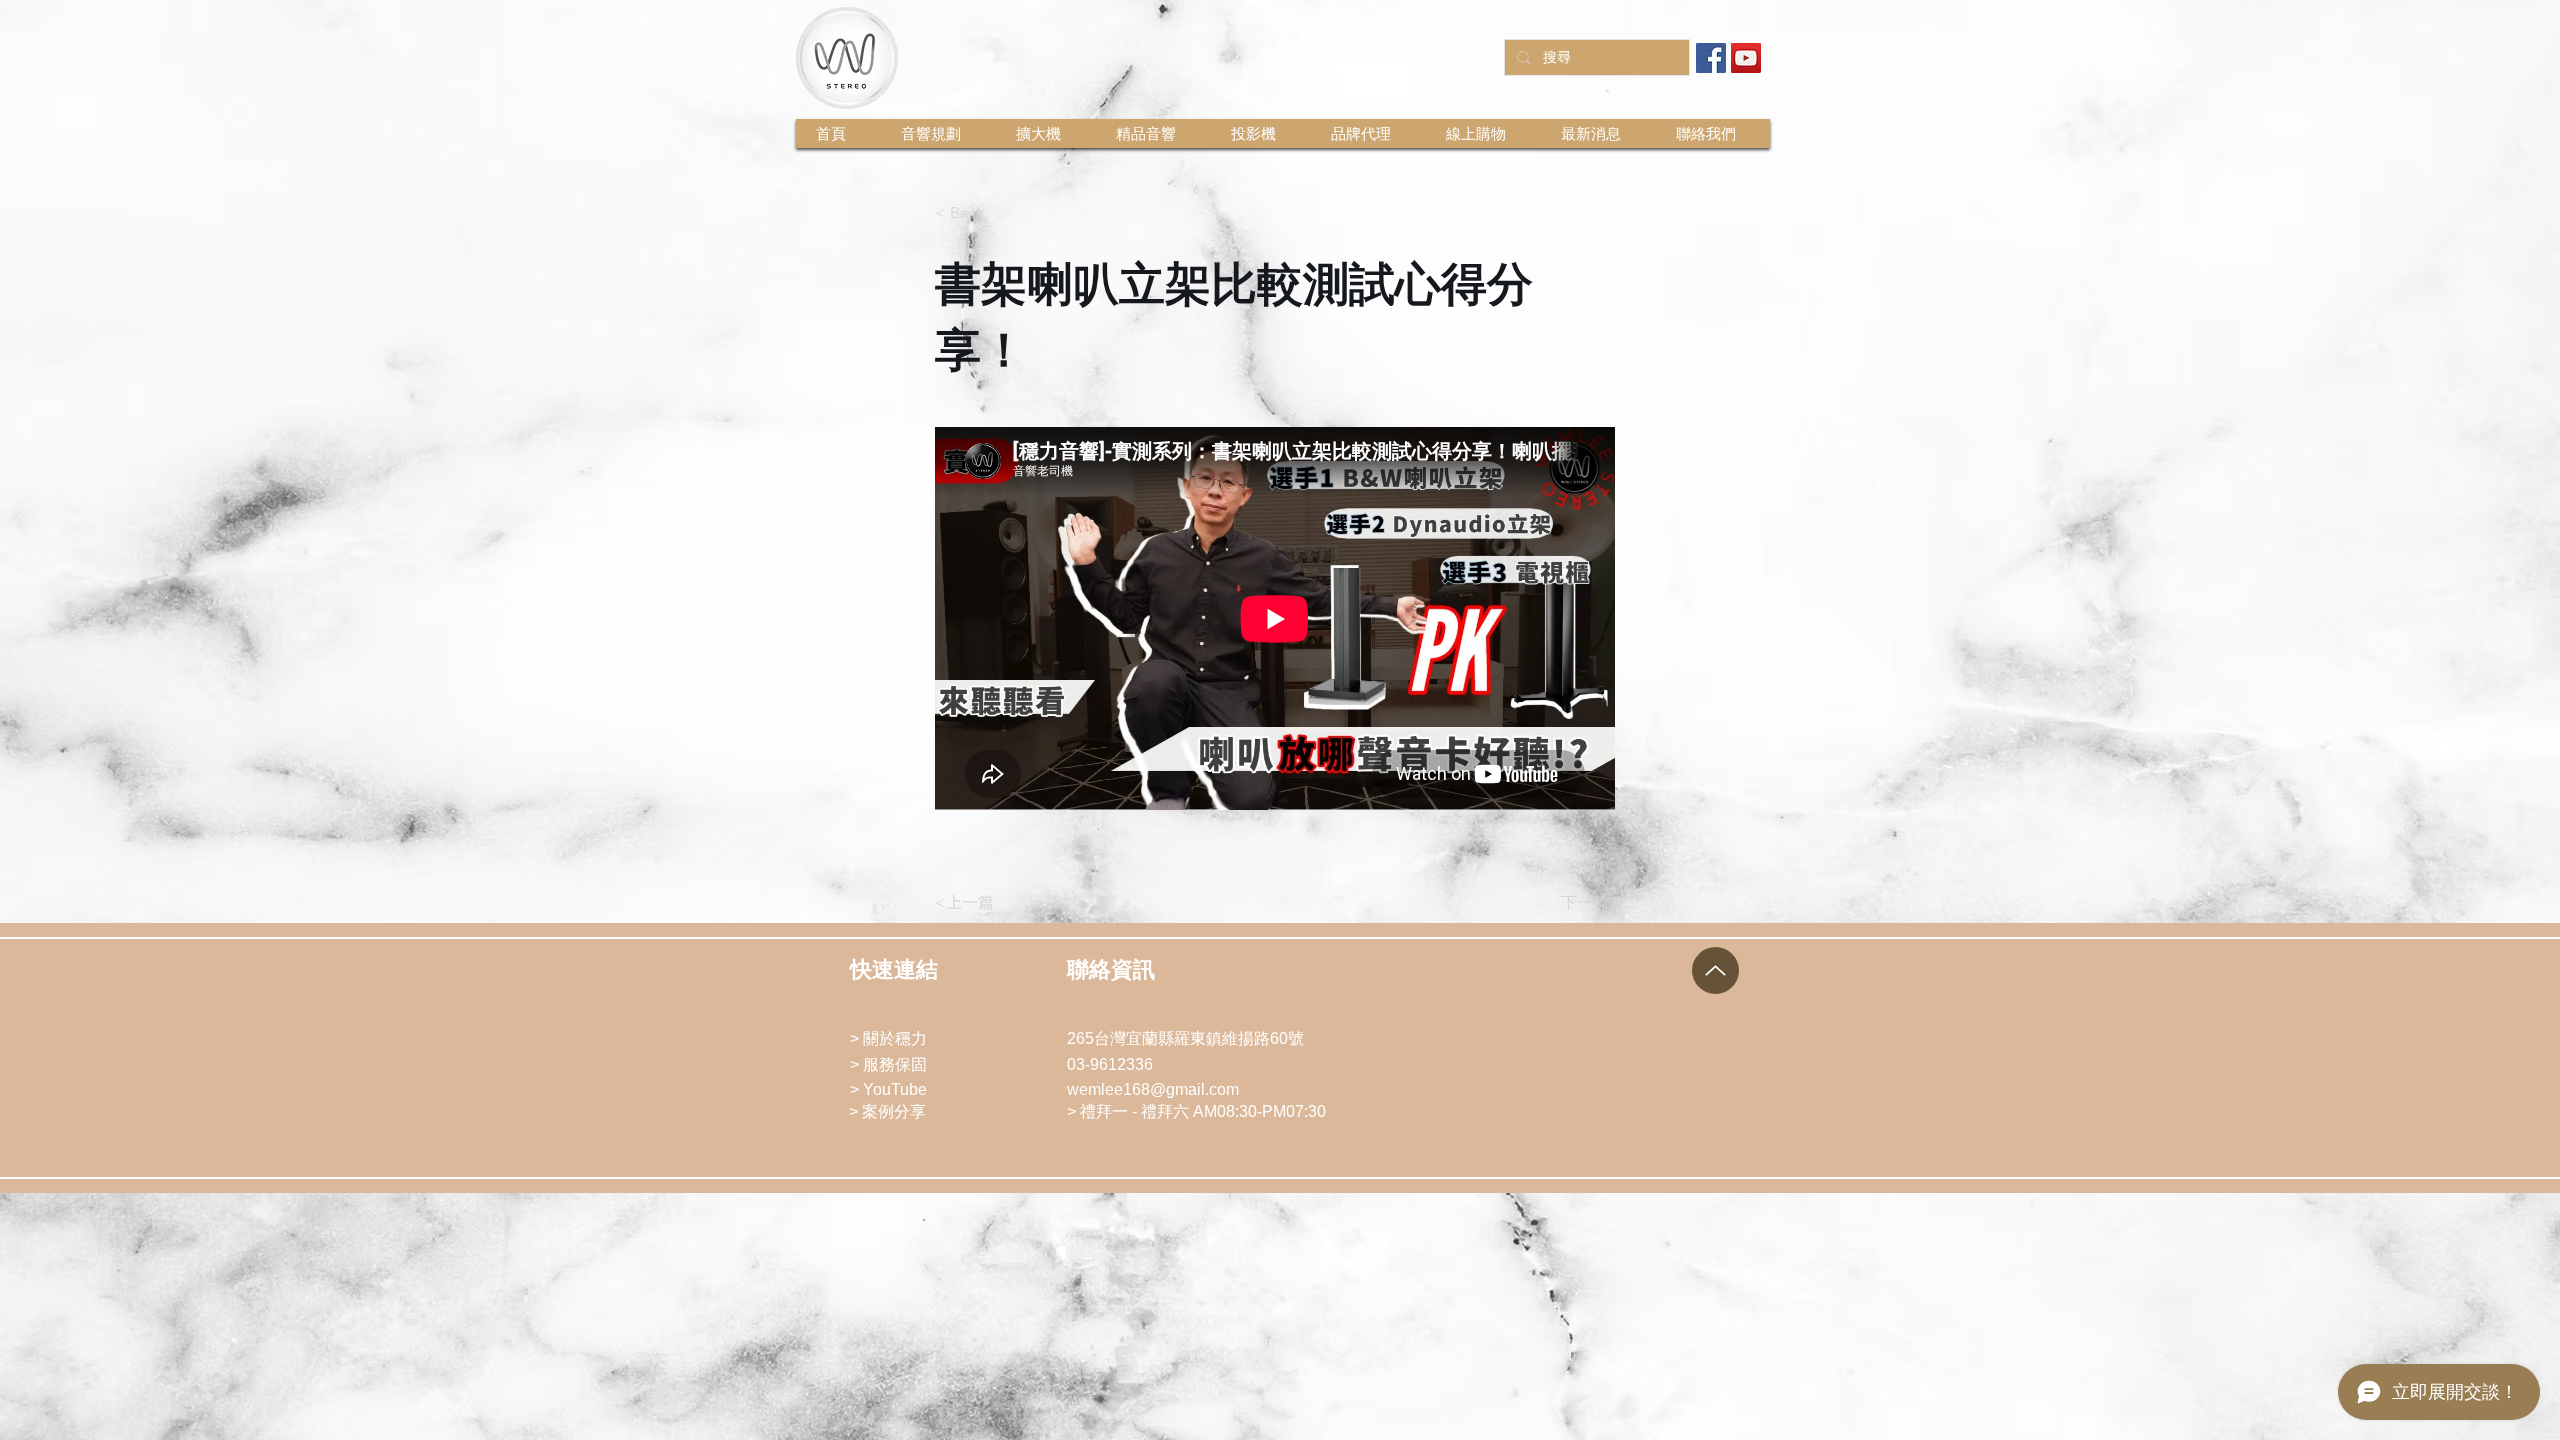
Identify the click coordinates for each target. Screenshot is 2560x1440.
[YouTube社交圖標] (1746, 58)
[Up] (1715, 970)
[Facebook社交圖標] (1711, 58)
